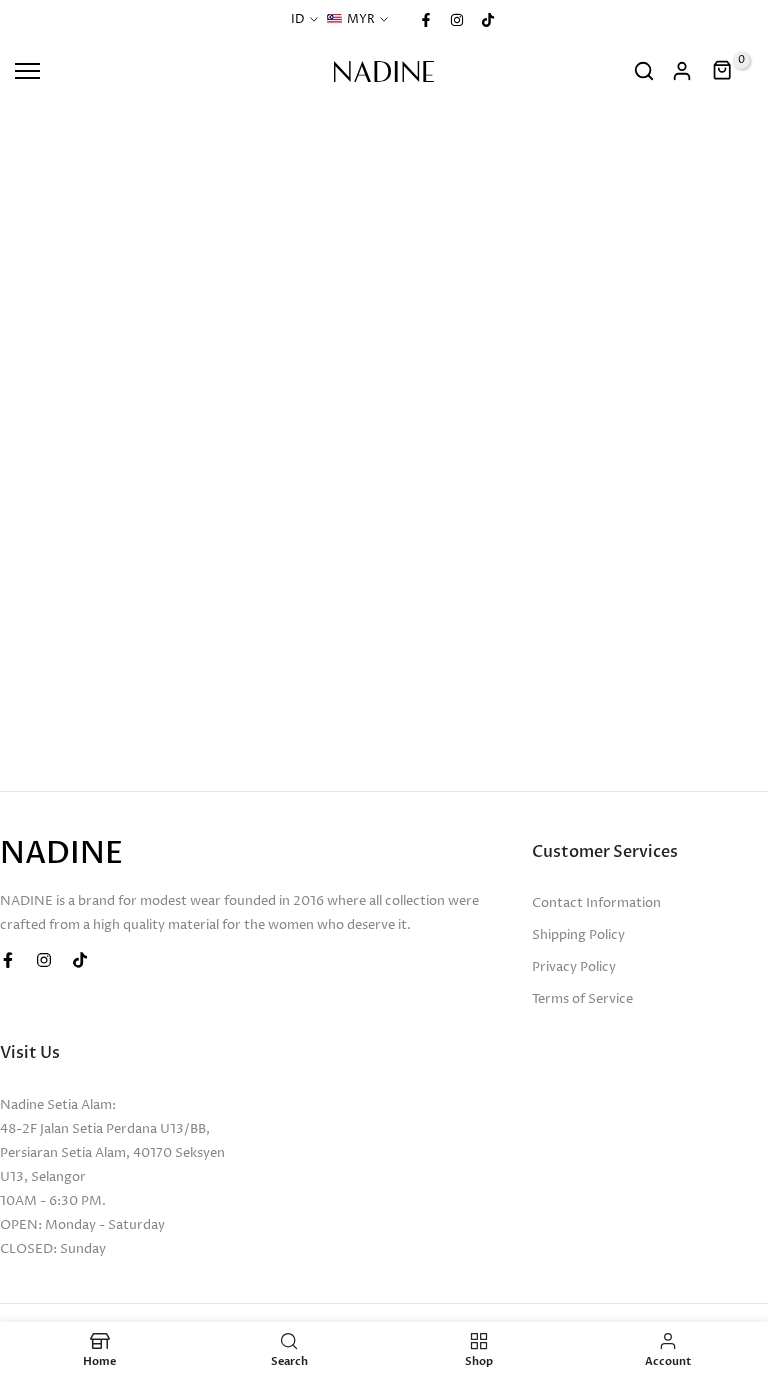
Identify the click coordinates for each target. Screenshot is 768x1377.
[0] (723, 71)
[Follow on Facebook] (426, 20)
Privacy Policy (574, 967)
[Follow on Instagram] (457, 20)
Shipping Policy (578, 935)
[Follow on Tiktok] (488, 20)
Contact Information (596, 903)
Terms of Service (582, 999)
